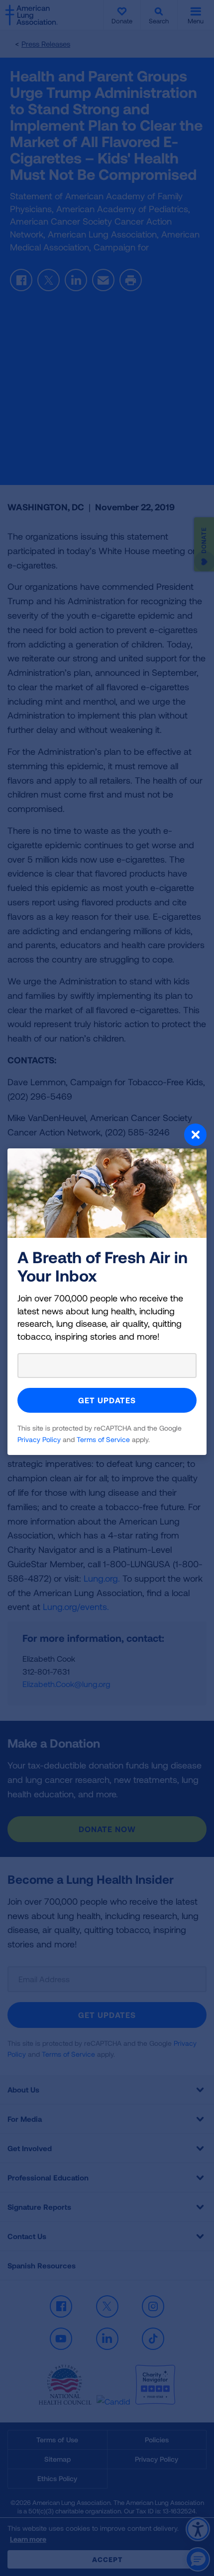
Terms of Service (103, 1439)
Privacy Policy (39, 1439)
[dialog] (107, 1288)
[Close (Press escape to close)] (107, 1136)
